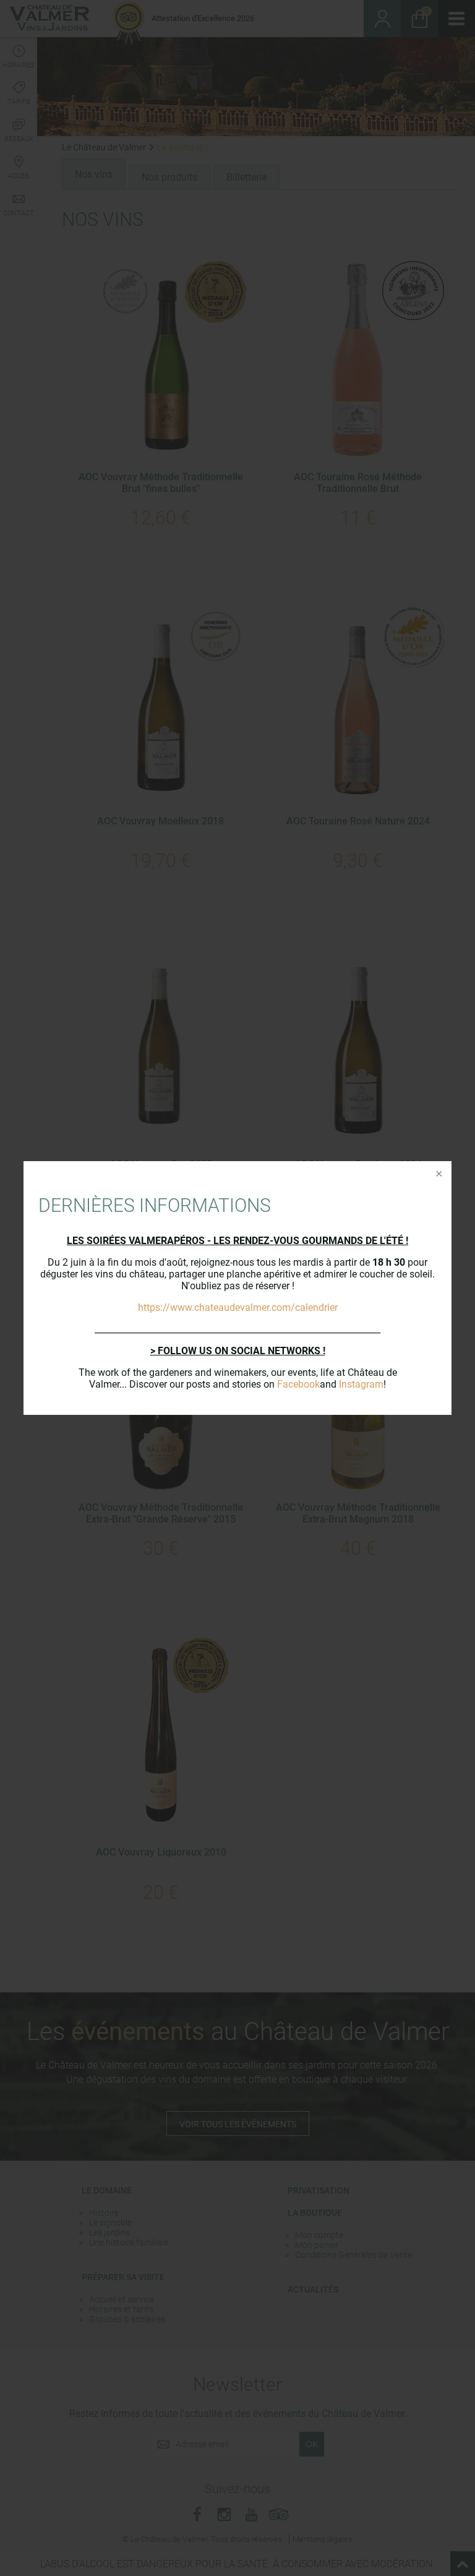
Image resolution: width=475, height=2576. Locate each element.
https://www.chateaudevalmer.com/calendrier (238, 1307)
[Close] (438, 1175)
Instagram (361, 1384)
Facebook (298, 1384)
